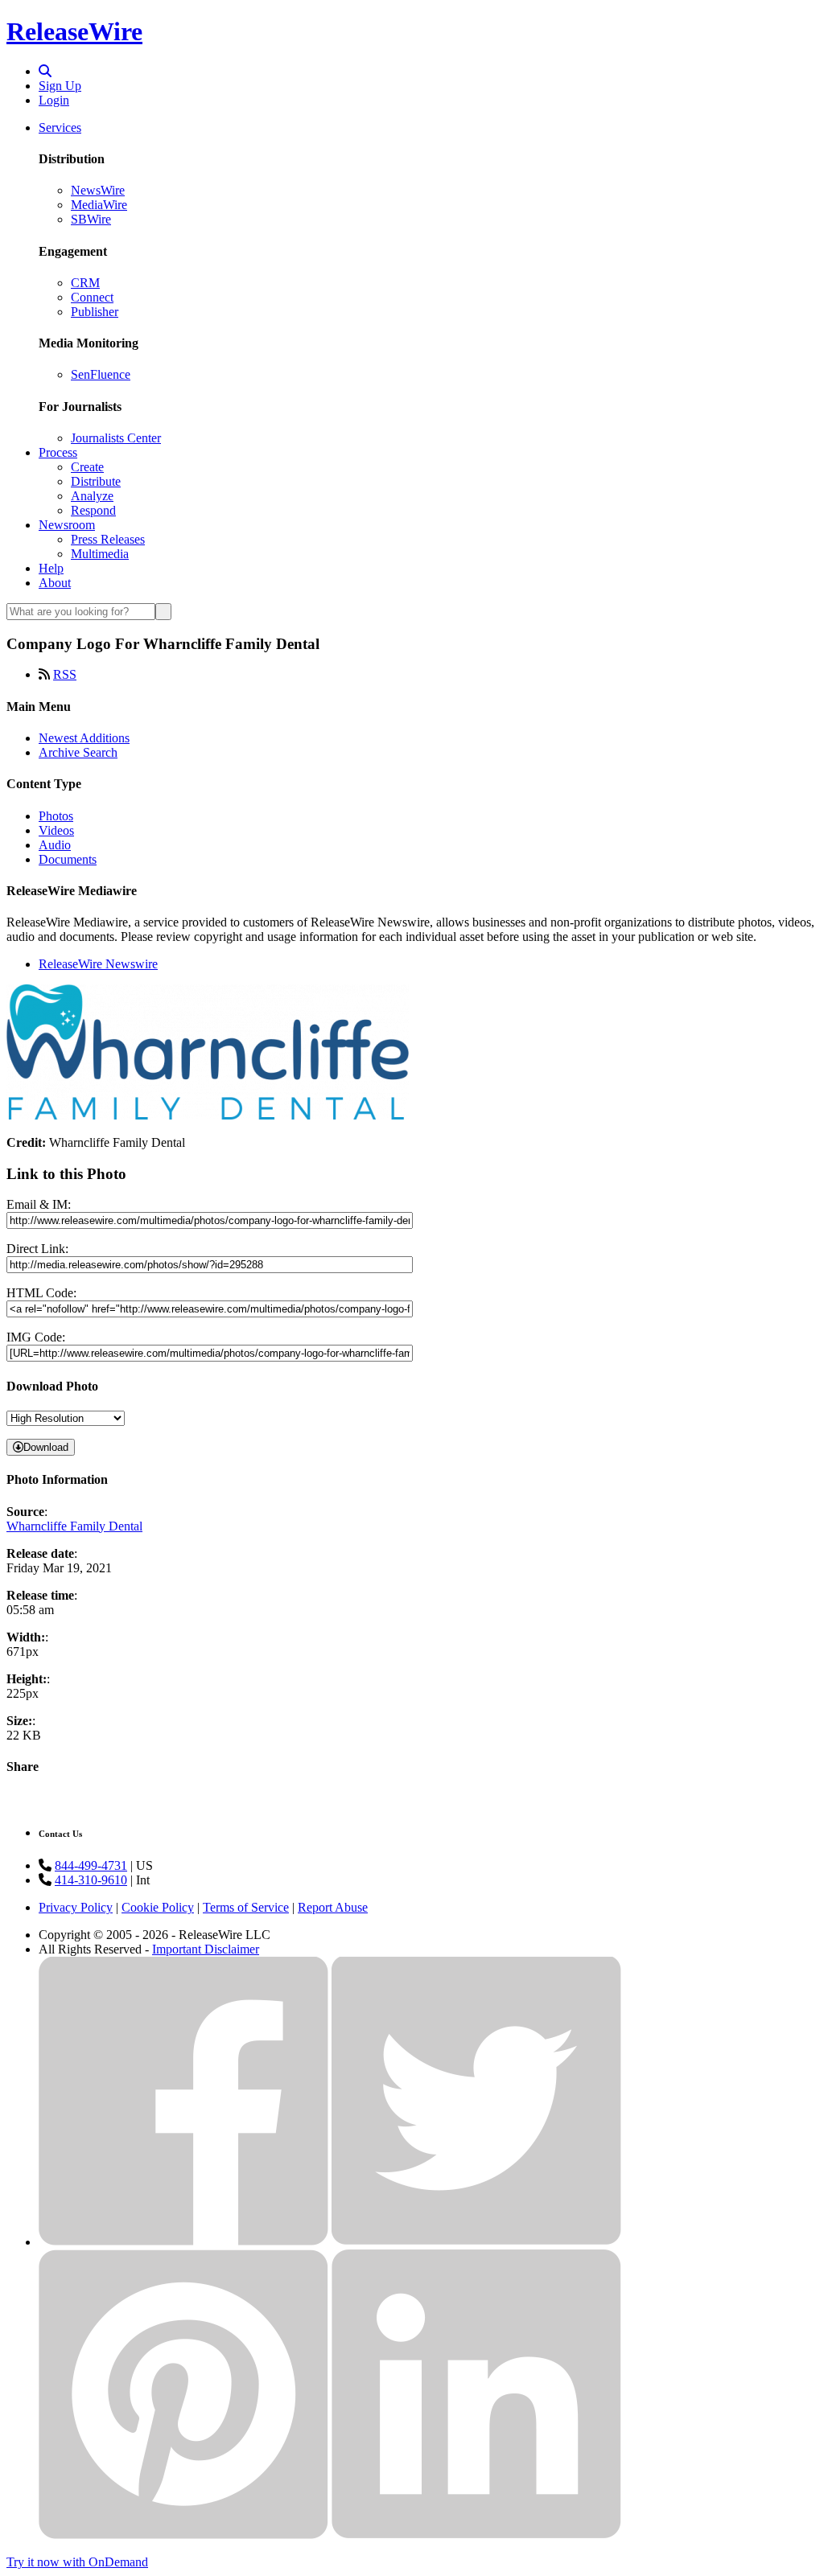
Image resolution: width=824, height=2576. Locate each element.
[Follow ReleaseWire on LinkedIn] (476, 2535)
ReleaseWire (74, 31)
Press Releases (108, 539)
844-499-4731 (91, 1865)
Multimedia (100, 554)
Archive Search (78, 752)
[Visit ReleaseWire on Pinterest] (183, 2535)
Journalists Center (116, 438)
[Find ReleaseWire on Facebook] (183, 2242)
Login (54, 100)
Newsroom (67, 525)
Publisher (95, 312)
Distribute (96, 481)
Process (58, 452)
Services (60, 127)
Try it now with (77, 2562)
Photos (56, 816)
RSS (65, 674)
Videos (56, 830)
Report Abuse (333, 1907)
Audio (55, 845)
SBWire (91, 219)
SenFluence (101, 374)
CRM (85, 283)
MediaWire (99, 205)
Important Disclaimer (206, 1949)
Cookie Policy (158, 1907)
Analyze (92, 496)
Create (87, 467)
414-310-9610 (91, 1880)
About (55, 583)
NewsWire (98, 190)
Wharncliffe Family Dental (74, 1526)
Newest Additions (84, 738)
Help (51, 568)
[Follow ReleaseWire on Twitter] (476, 2242)
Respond (93, 510)
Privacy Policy (76, 1907)
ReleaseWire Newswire (98, 964)
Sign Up (60, 86)
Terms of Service (246, 1907)
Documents (68, 859)
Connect (92, 297)
